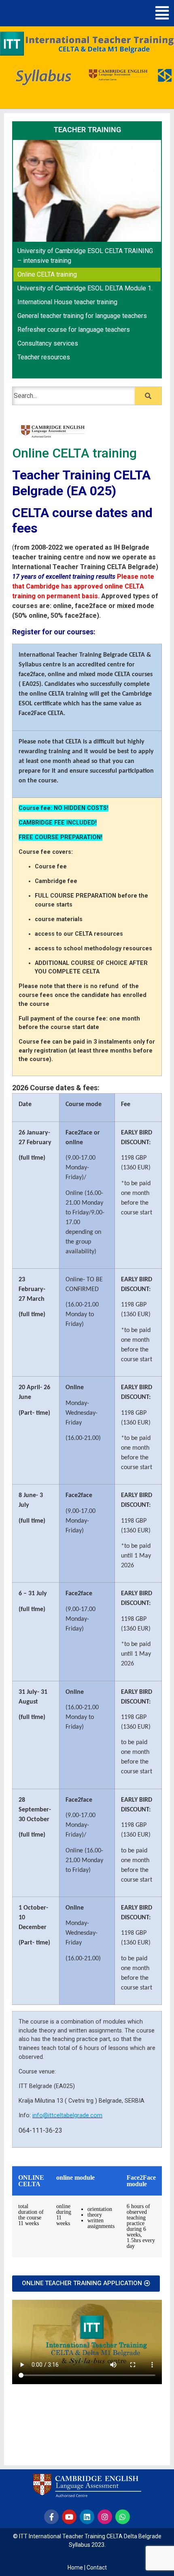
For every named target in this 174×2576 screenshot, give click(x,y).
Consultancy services (48, 343)
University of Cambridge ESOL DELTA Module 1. (85, 288)
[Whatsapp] (123, 2517)
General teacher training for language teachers (82, 316)
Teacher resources (44, 357)
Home (75, 2567)
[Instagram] (105, 2517)
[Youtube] (69, 2517)
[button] (162, 13)
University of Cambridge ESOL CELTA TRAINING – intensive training (85, 256)
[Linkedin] (87, 2517)
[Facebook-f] (51, 2517)
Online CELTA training (47, 274)
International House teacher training (67, 302)
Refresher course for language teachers (74, 330)
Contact (97, 2567)
